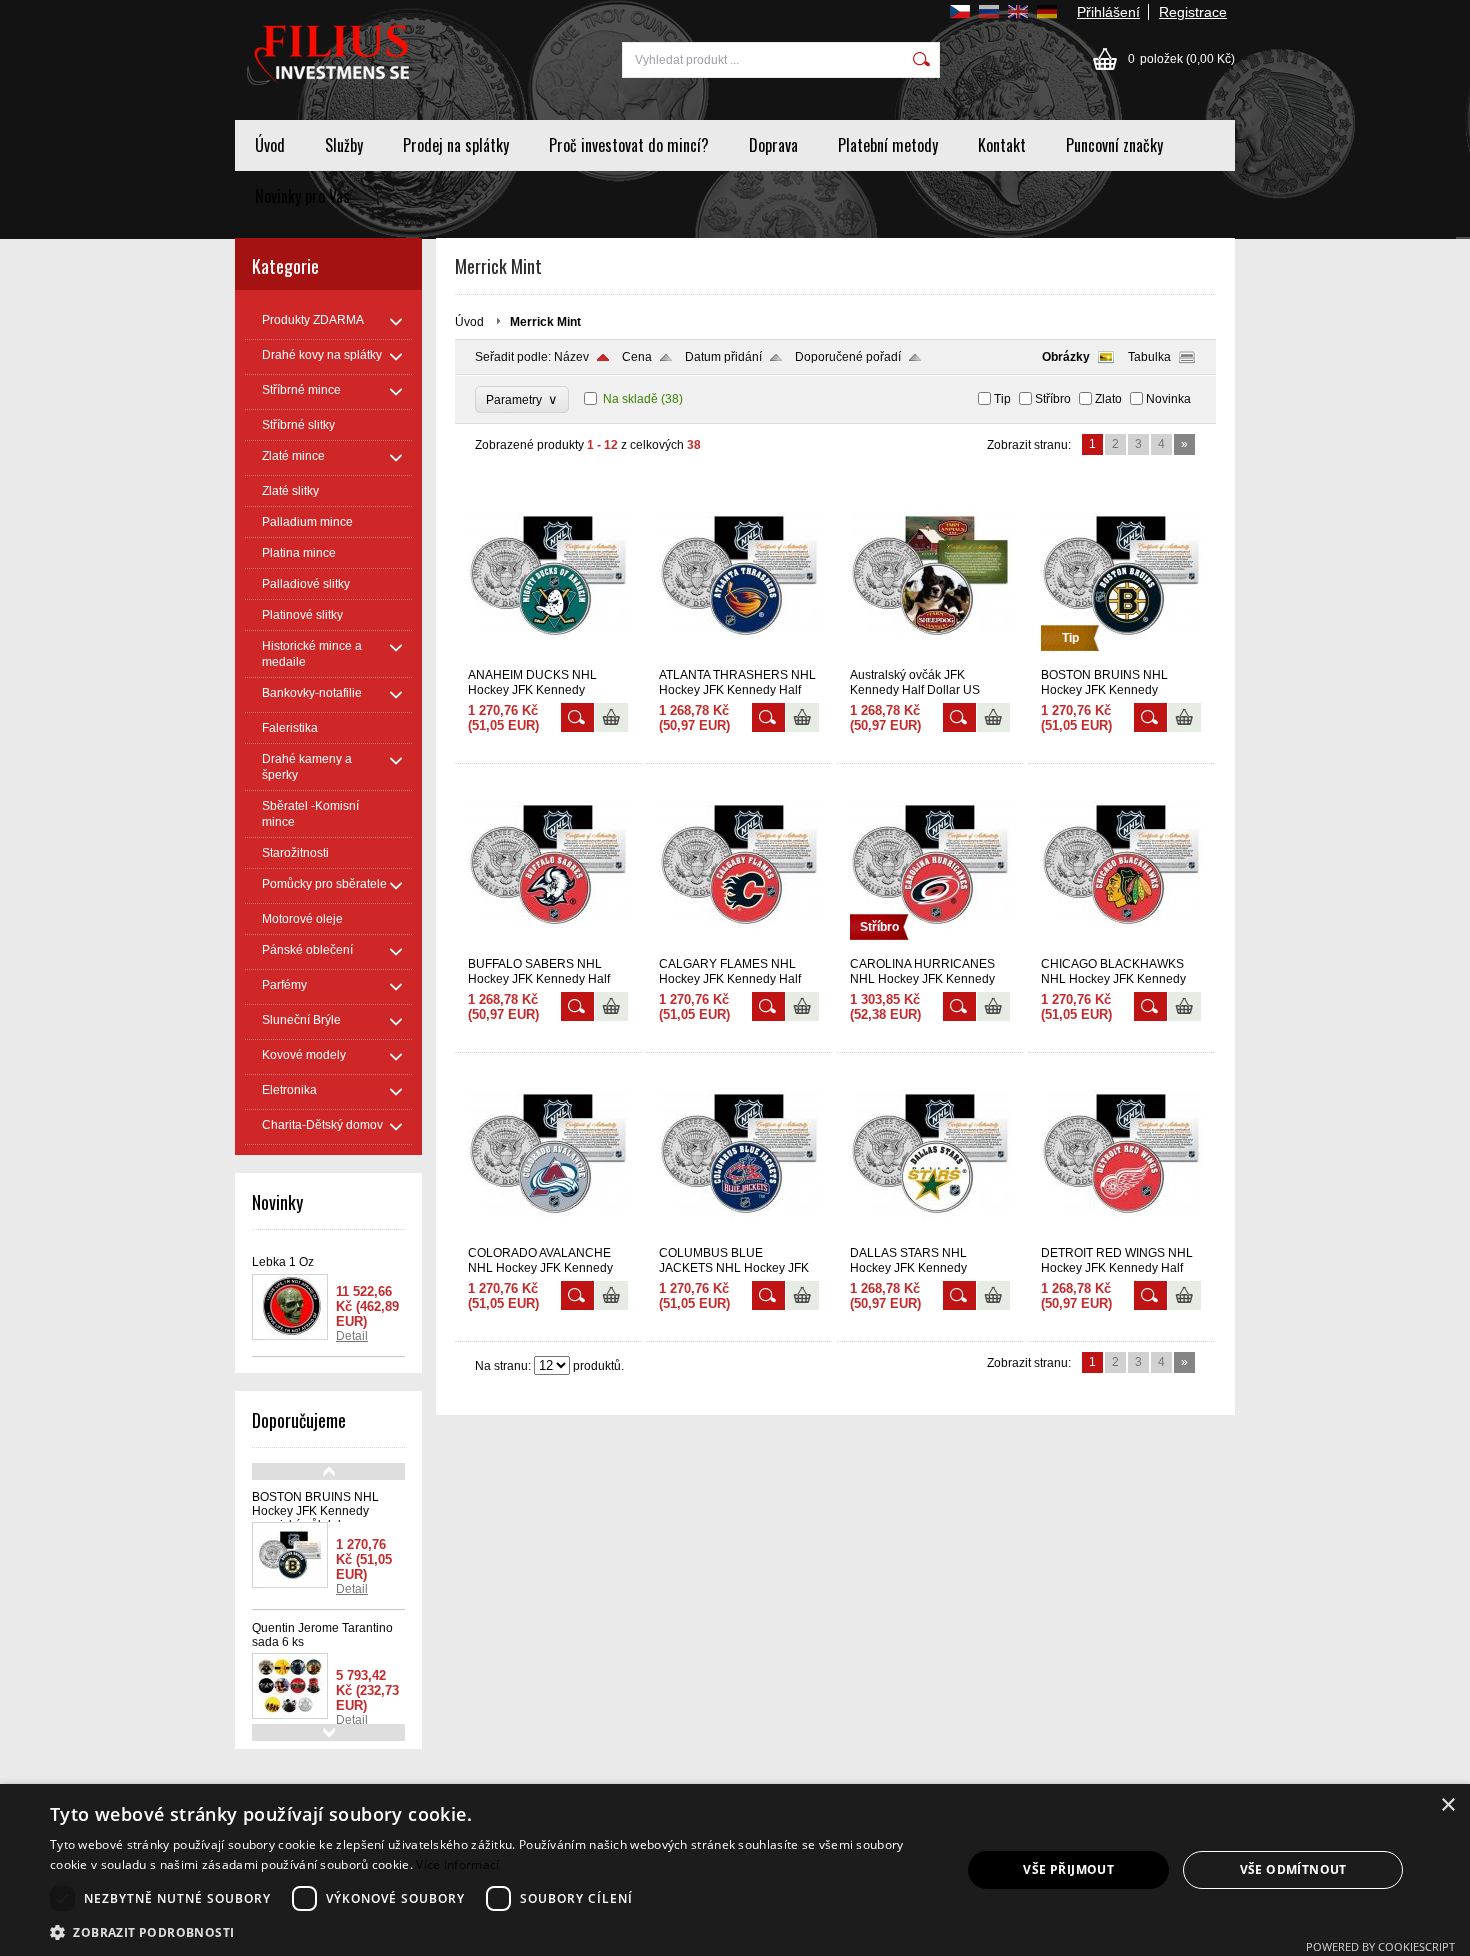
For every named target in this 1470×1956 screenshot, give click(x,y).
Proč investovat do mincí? (629, 145)
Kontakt (1002, 145)
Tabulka (1149, 357)
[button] (492, 1931)
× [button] (1447, 1805)
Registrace (1193, 12)
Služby (344, 145)
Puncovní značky (1114, 145)
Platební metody (888, 145)
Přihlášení (1108, 12)
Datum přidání (723, 357)
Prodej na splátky (456, 145)
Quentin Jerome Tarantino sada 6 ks (322, 1635)
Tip (1002, 399)
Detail (352, 1336)
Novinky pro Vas (302, 196)
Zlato (1108, 399)
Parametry (522, 399)
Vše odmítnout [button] (1293, 1869)
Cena (637, 357)
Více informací (457, 1864)
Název (571, 357)
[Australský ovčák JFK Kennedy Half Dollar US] (930, 659)
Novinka (1168, 399)
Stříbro (1053, 399)
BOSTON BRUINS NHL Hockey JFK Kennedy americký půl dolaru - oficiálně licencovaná (315, 1518)
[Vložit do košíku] (611, 717)
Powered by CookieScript (1380, 1946)
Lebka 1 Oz (283, 1262)
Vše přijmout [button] (1068, 1869)
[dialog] (735, 1870)
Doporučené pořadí (848, 357)
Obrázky (1066, 357)
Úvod (270, 145)
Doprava (773, 145)
